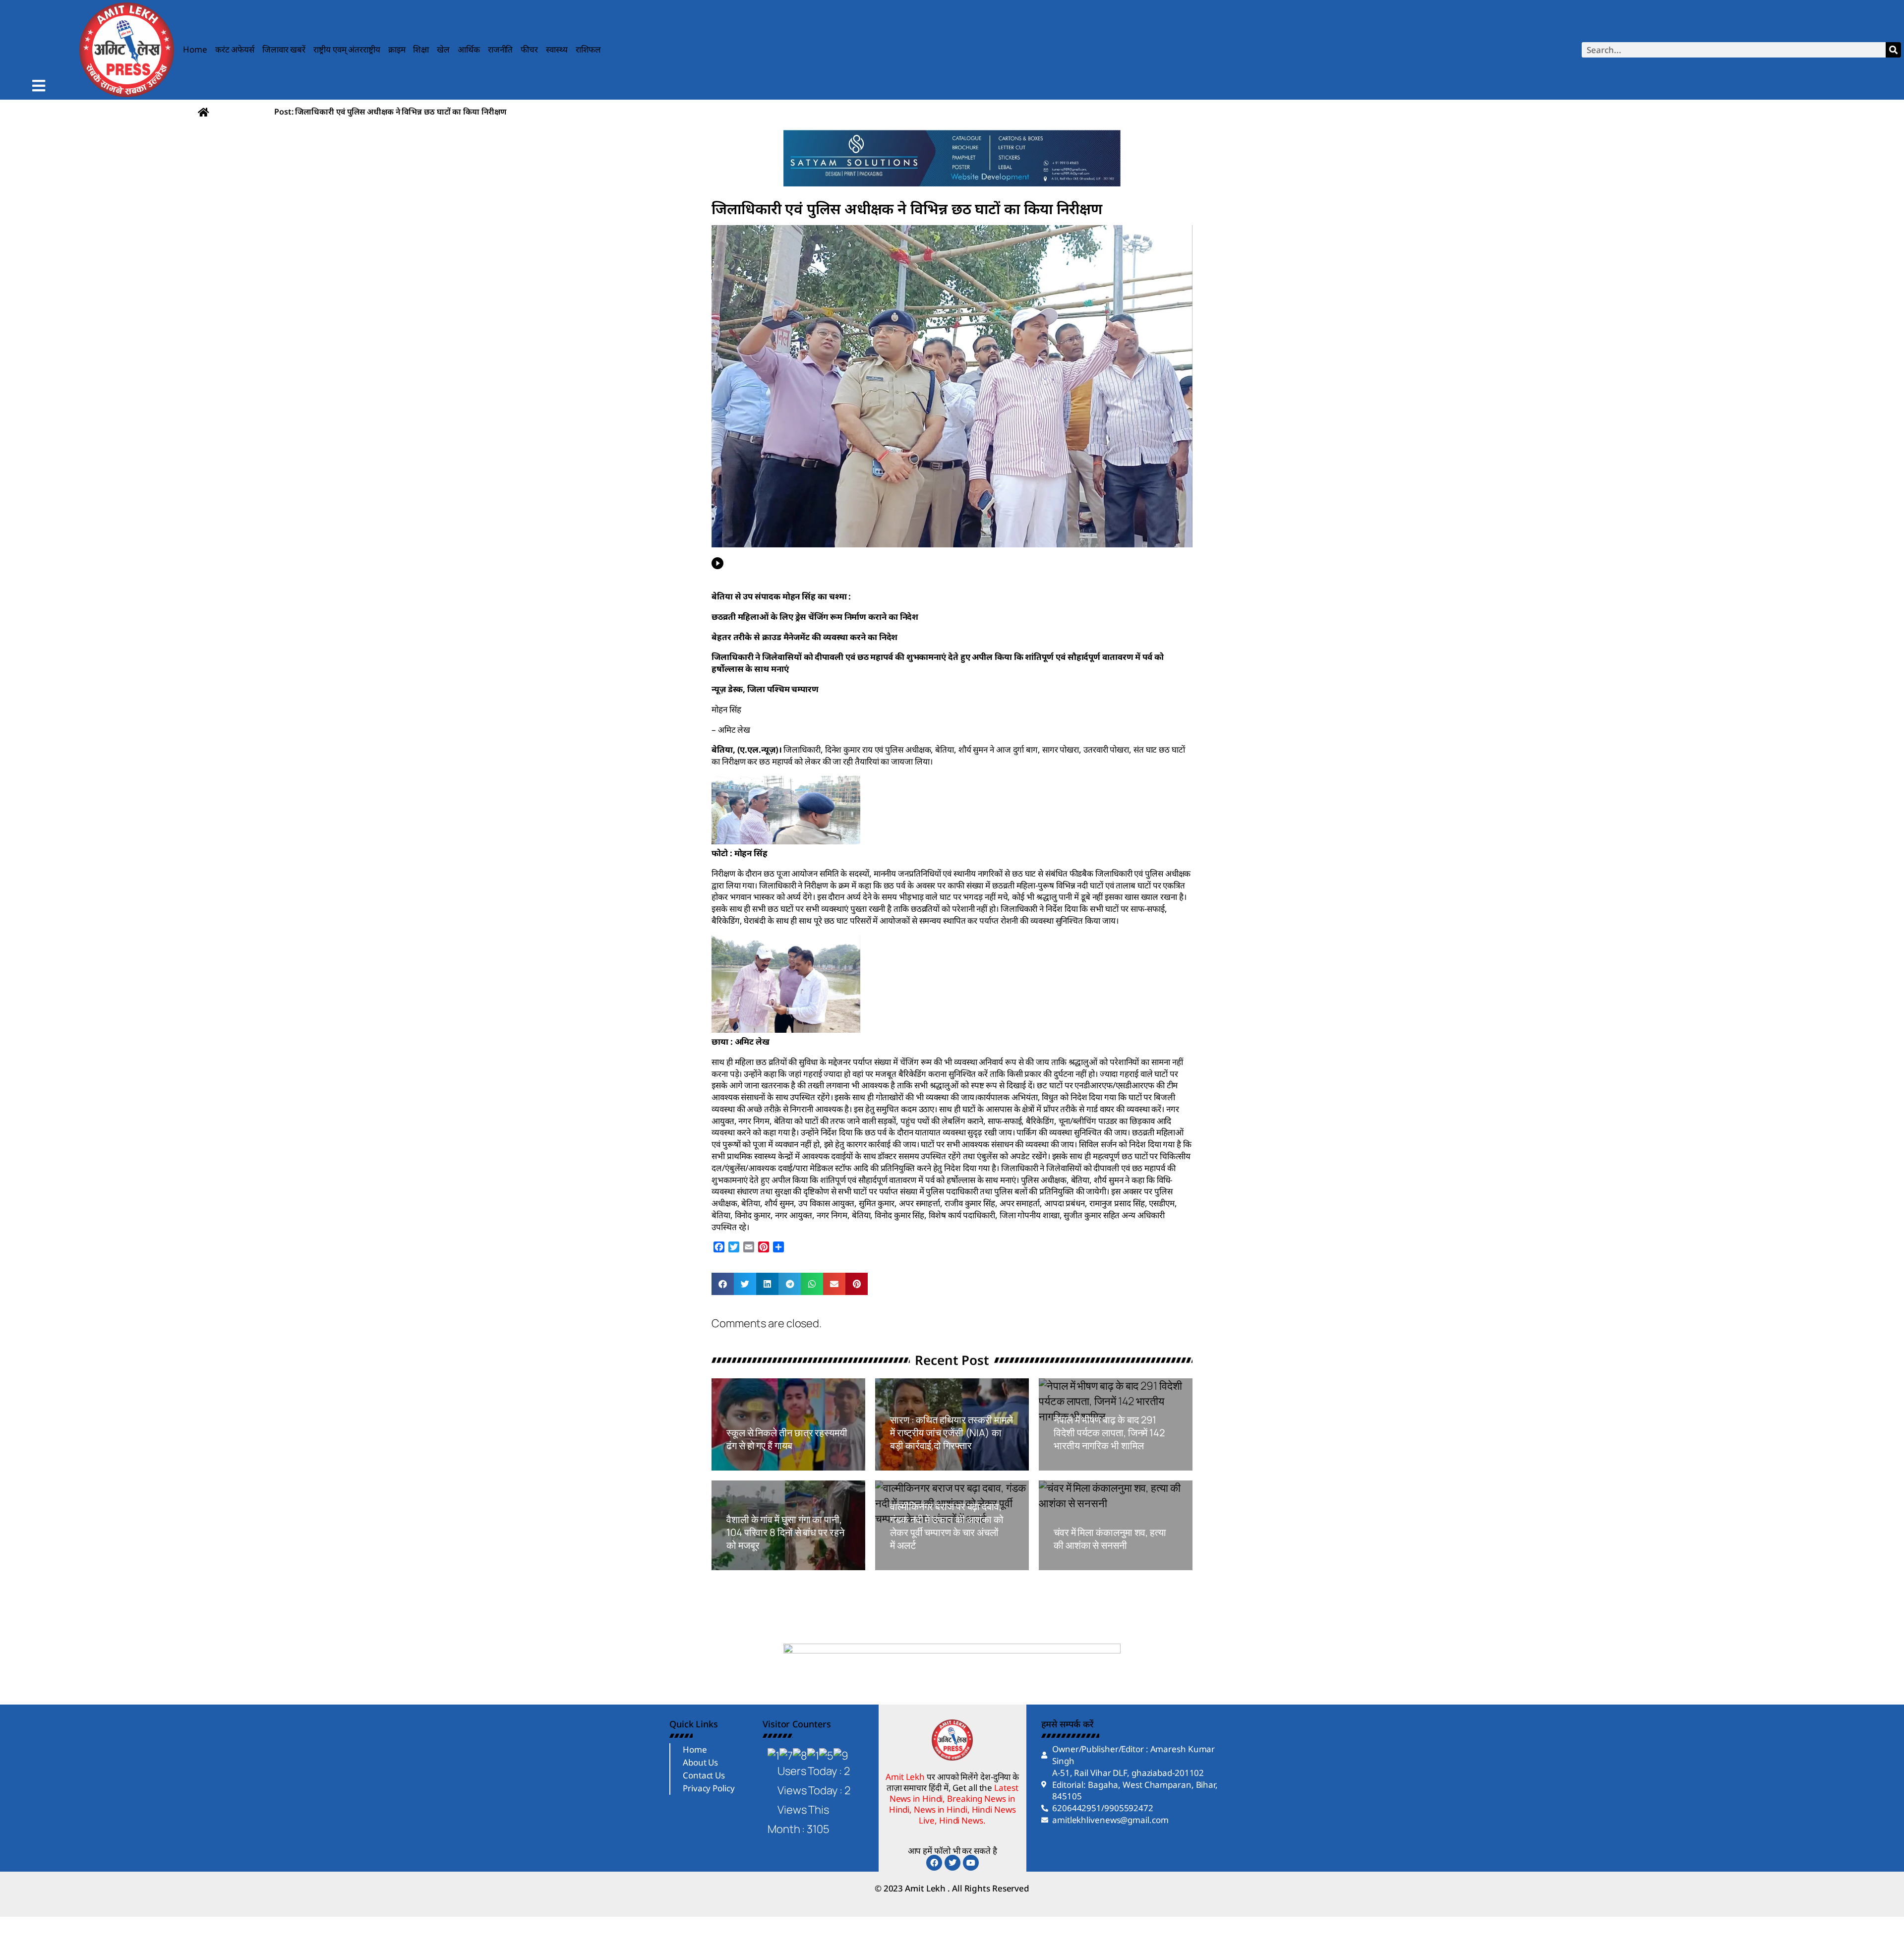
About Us (700, 1762)
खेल (443, 49)
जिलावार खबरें (284, 49)
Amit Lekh (749, 1465)
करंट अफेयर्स (235, 49)
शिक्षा (421, 49)
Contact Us (704, 1775)
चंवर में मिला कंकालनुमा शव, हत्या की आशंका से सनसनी (1110, 1539)
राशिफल (589, 49)
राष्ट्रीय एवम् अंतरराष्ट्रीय (347, 49)
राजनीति (501, 49)
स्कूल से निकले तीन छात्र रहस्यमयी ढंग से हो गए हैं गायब (787, 1439)
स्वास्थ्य (557, 49)
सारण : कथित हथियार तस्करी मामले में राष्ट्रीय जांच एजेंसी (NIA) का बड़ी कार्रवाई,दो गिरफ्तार (952, 1433)
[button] (723, 1284)
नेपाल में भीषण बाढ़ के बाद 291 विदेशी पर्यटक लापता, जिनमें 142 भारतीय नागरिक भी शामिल (1109, 1433)
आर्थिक (469, 49)
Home (195, 49)
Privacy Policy (709, 1788)
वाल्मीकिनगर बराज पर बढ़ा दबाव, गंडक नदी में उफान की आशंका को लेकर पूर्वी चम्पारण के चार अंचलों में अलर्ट (947, 1526)
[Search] (1893, 50)
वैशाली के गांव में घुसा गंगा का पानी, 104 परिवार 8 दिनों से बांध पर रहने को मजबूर (785, 1532)
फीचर (529, 49)
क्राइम (397, 49)
